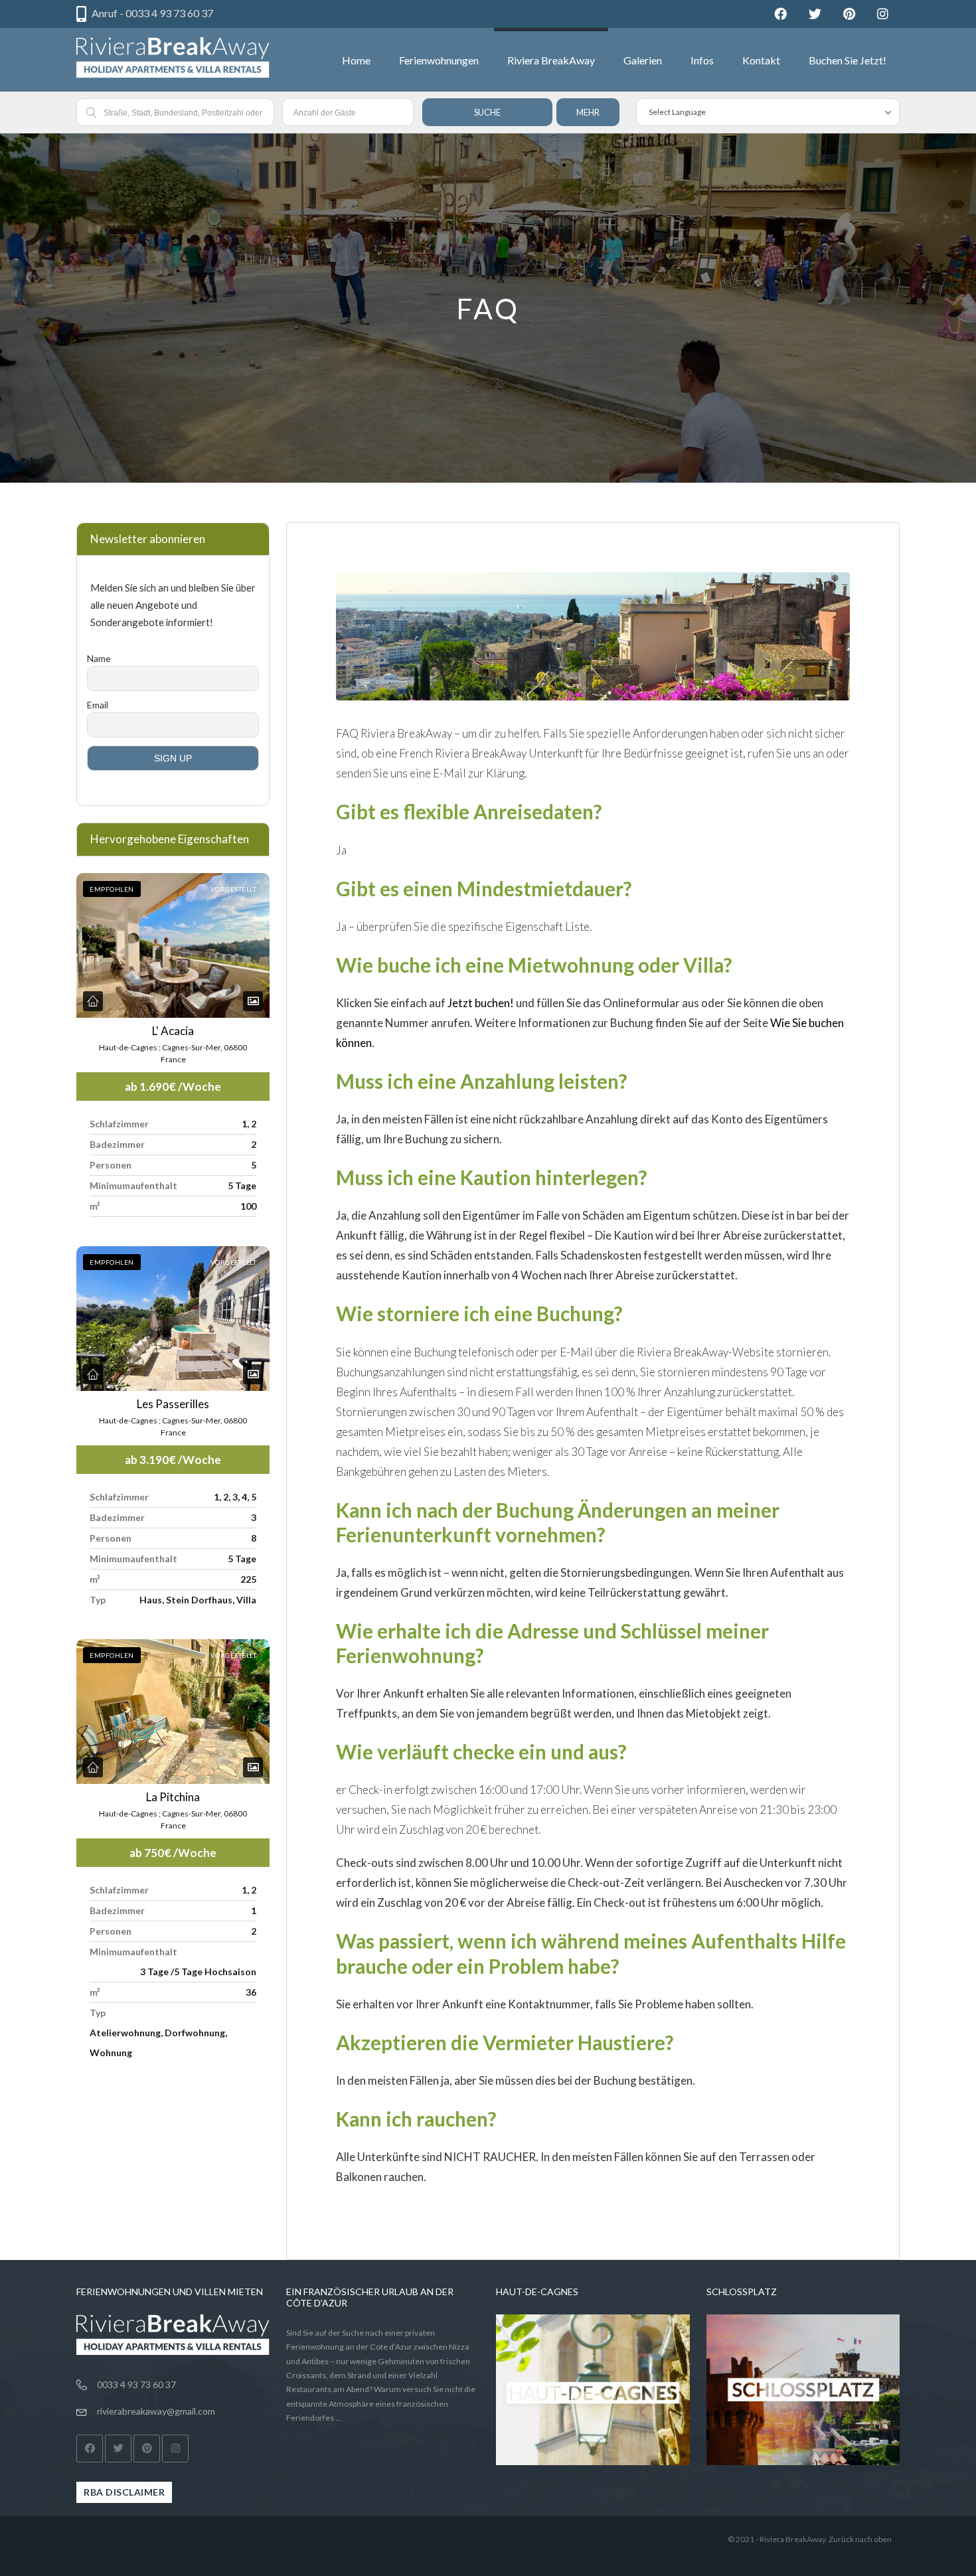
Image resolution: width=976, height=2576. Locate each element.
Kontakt (761, 60)
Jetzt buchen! (481, 1003)
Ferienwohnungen (439, 60)
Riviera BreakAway (551, 60)
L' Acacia (173, 1031)
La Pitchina (173, 1797)
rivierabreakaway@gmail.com (156, 2411)
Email (98, 705)
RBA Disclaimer (124, 2492)
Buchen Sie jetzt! (848, 60)
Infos (702, 60)
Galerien (643, 60)
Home (356, 60)
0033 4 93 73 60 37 (136, 2384)
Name (99, 658)
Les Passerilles (173, 1404)
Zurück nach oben (860, 2539)
